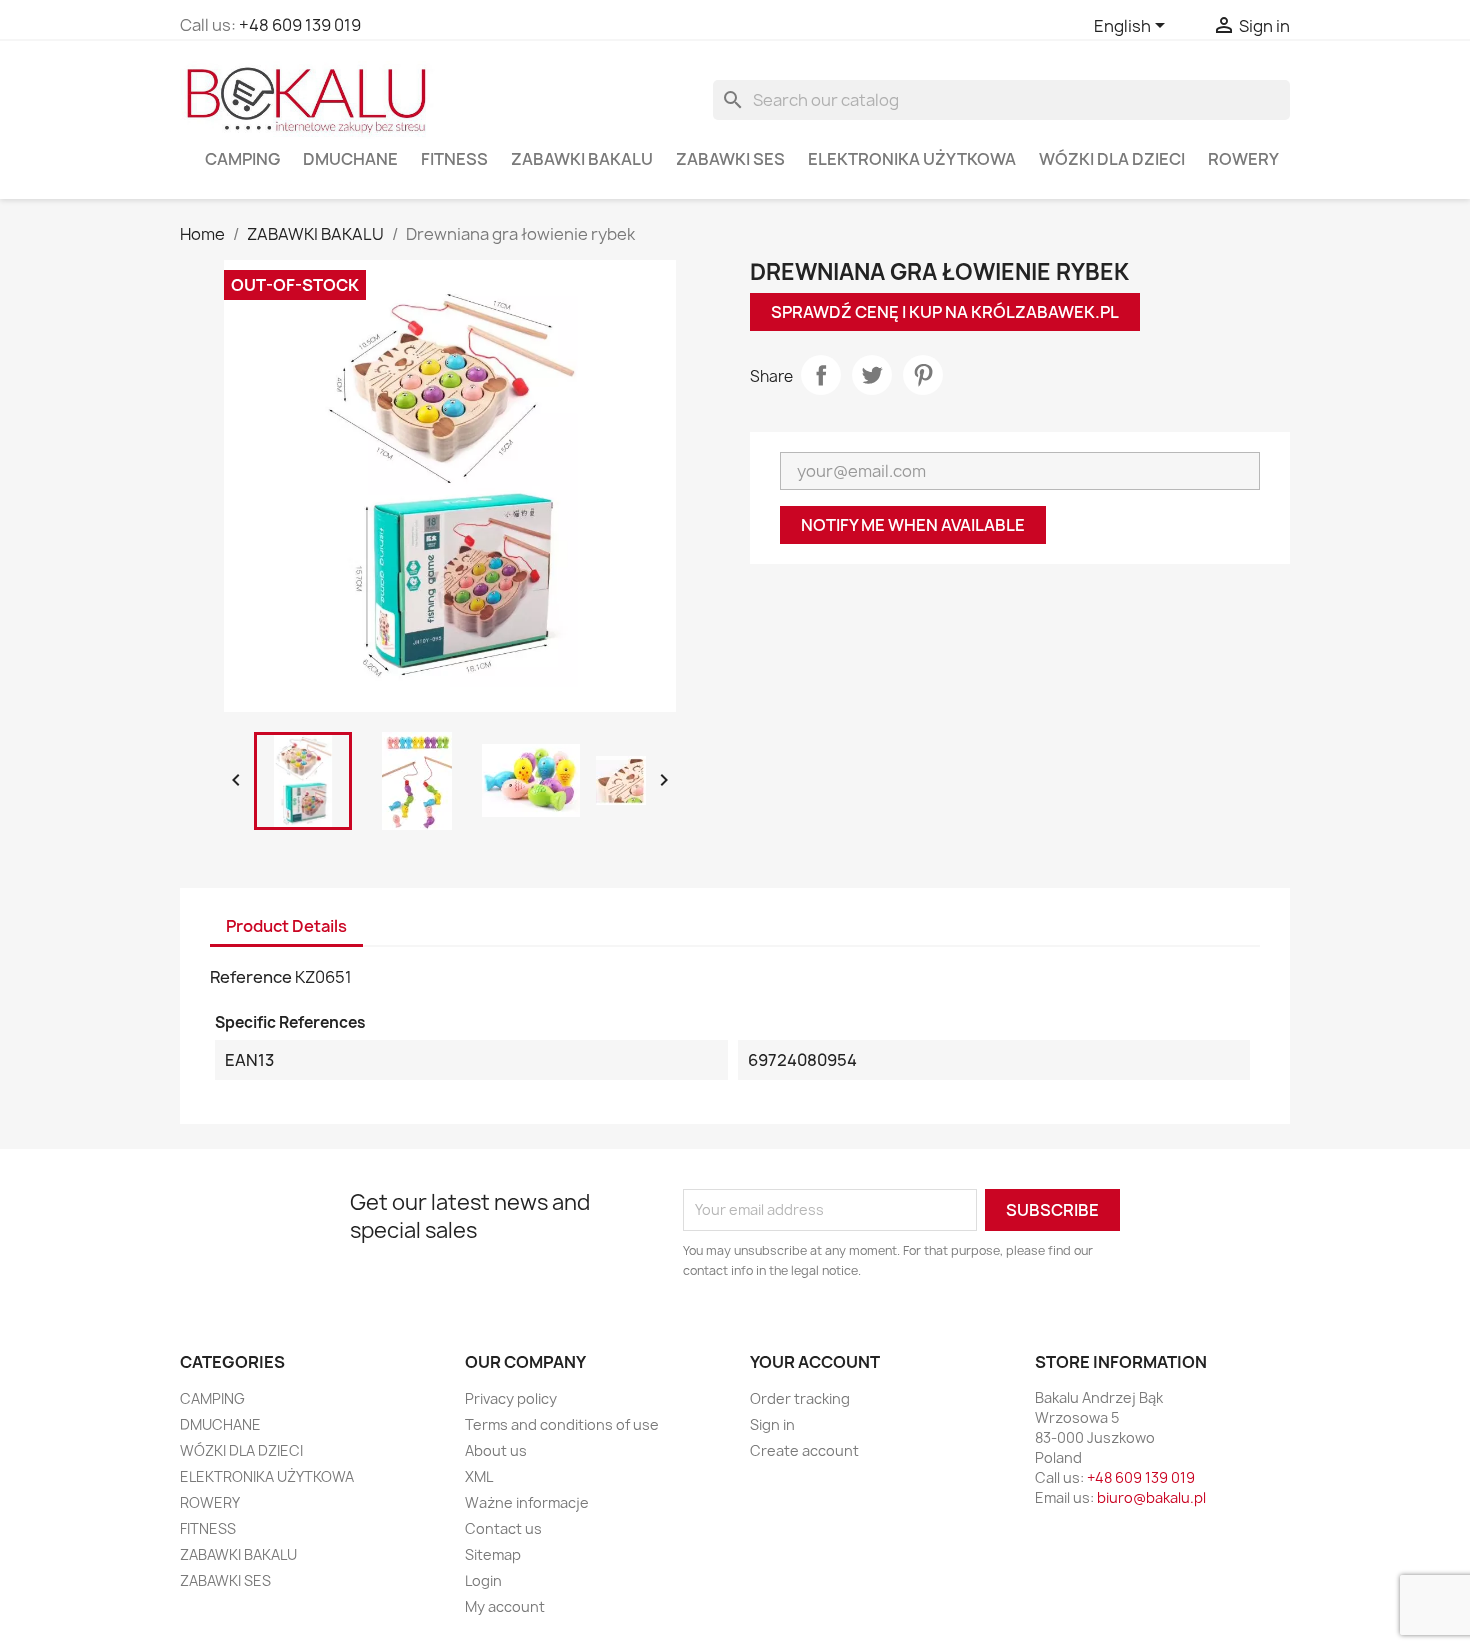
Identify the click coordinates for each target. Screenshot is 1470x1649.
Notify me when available (913, 525)
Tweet (872, 375)
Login (483, 1580)
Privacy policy (511, 1398)
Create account (804, 1450)
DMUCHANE (350, 159)
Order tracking (800, 1398)
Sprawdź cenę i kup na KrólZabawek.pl (945, 312)
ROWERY (1243, 159)
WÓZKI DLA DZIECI (1112, 159)
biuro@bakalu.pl (1151, 1497)
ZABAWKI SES (730, 159)
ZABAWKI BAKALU (582, 159)
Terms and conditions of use (562, 1424)
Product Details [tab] (286, 926)
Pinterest (923, 375)
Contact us (503, 1528)
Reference (251, 977)
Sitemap (493, 1554)
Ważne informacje (527, 1502)
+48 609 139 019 (300, 25)
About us (496, 1450)
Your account (815, 1362)
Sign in (772, 1424)
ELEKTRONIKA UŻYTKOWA (912, 159)
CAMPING (242, 159)
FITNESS (454, 159)
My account (505, 1606)
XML (479, 1476)
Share (821, 375)
